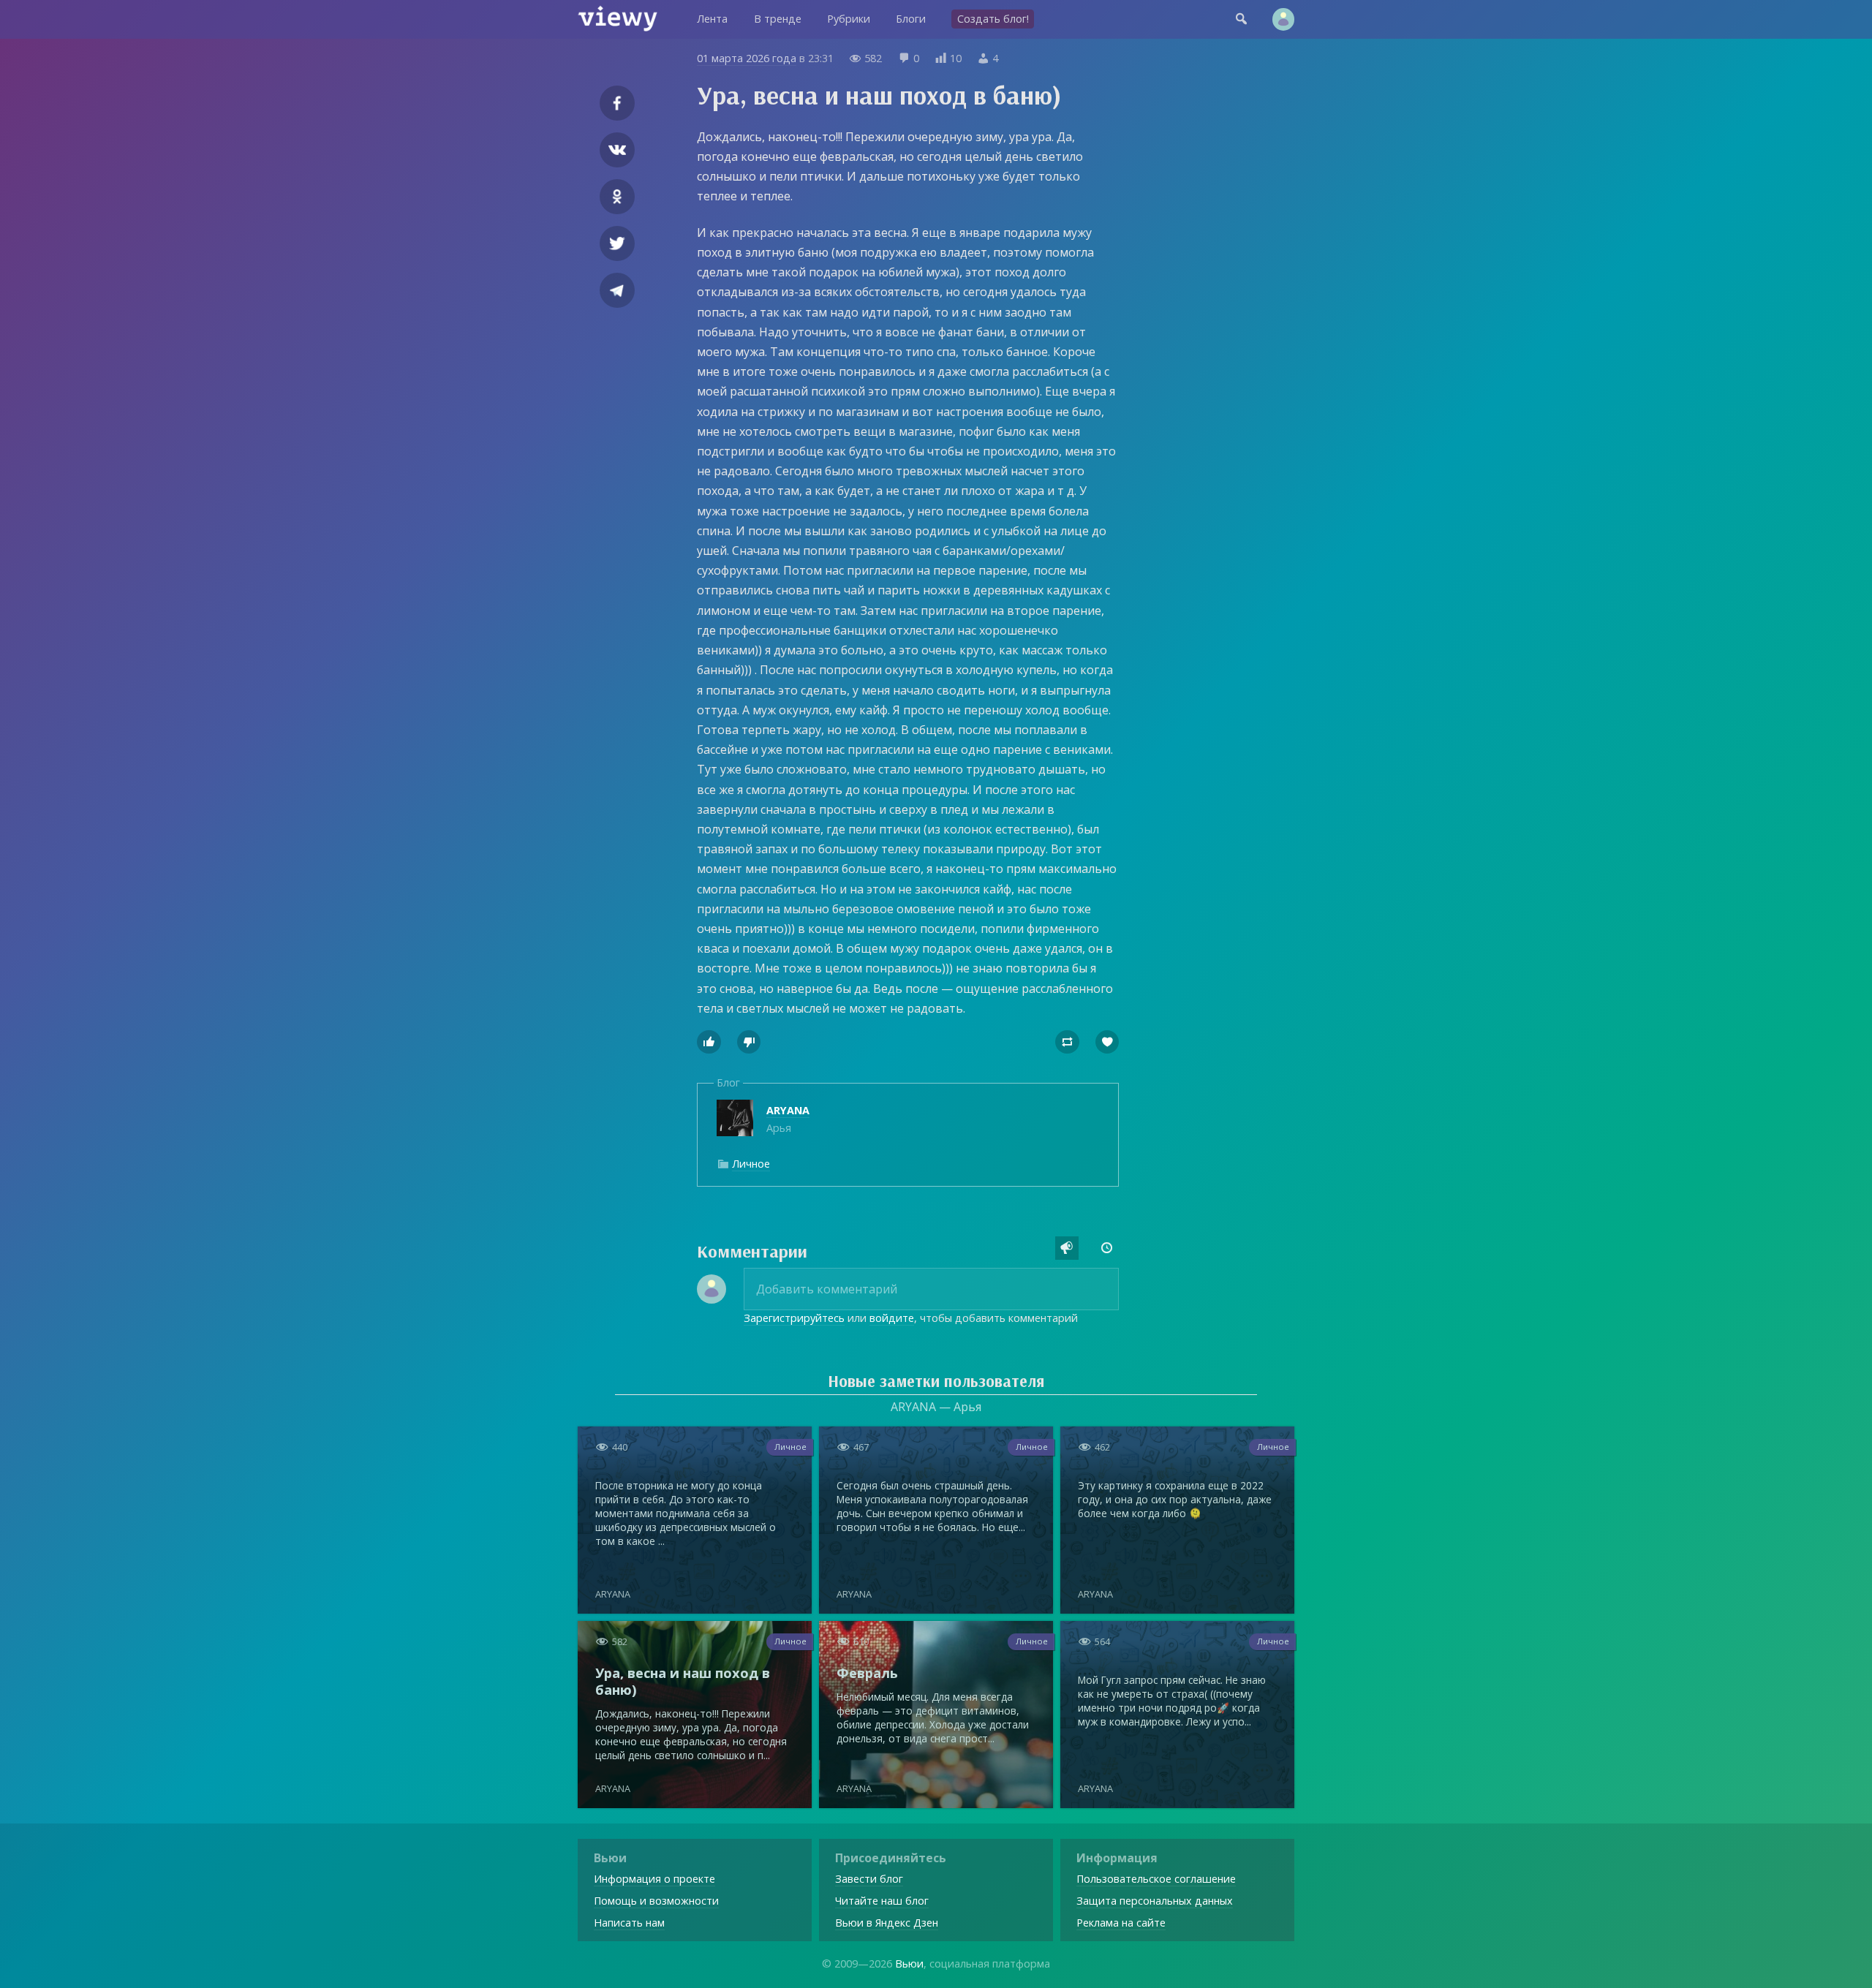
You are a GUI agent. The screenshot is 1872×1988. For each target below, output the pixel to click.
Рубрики (849, 19)
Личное (751, 1164)
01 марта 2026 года (747, 58)
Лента (712, 19)
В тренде (778, 19)
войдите (892, 1318)
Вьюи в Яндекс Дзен (887, 1923)
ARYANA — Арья (936, 1407)
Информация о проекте (654, 1879)
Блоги (911, 19)
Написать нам (629, 1923)
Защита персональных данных (1155, 1901)
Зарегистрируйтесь (794, 1318)
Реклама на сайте (1121, 1923)
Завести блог (869, 1879)
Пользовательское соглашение (1156, 1879)
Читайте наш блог (882, 1901)
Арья (788, 1119)
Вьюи (909, 1964)
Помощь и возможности (656, 1901)
